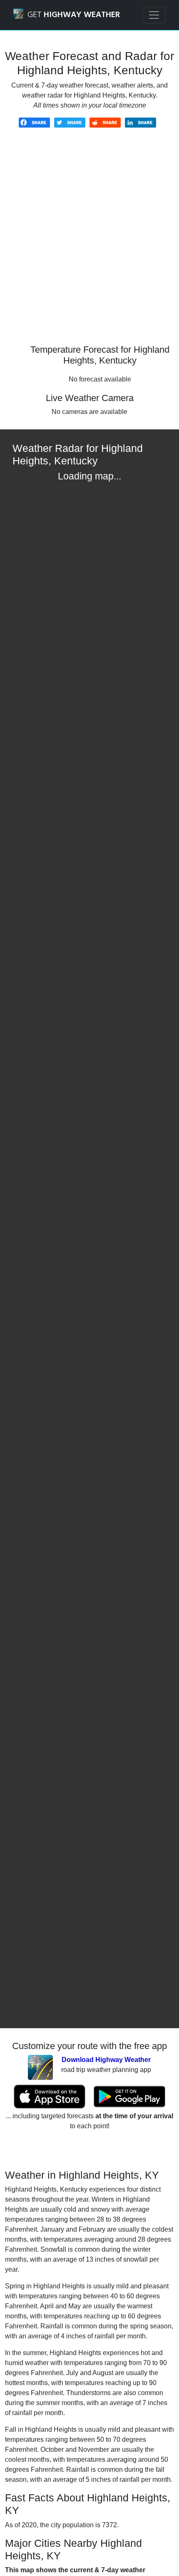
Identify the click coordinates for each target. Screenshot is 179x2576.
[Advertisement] (89, 242)
